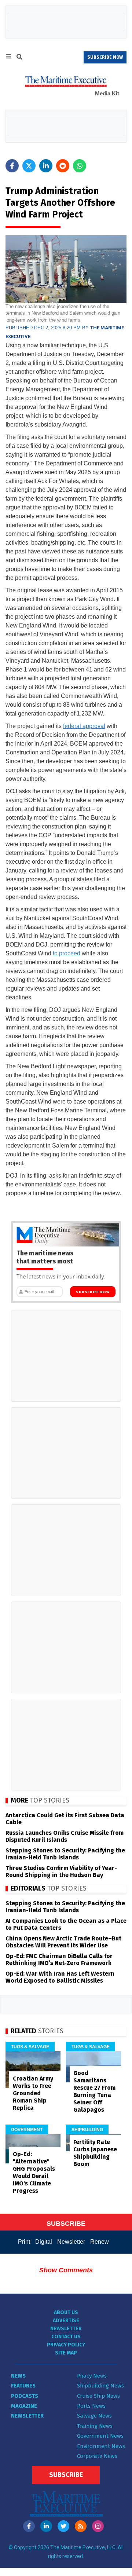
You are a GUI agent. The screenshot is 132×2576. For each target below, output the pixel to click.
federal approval (84, 726)
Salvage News (94, 2416)
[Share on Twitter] (29, 166)
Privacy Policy (66, 2345)
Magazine (24, 2406)
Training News (95, 2426)
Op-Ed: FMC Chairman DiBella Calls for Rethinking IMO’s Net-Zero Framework (59, 1960)
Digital (44, 2242)
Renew (100, 2242)
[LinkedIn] (46, 2526)
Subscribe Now (93, 1292)
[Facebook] (29, 2526)
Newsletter (71, 2242)
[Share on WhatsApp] (80, 166)
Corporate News (97, 2456)
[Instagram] (98, 2526)
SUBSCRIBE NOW (105, 57)
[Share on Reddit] (63, 166)
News (18, 2376)
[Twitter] (63, 2526)
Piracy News (92, 2376)
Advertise (66, 2321)
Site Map (66, 2353)
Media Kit (107, 93)
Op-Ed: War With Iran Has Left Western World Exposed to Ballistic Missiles (60, 1977)
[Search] (19, 58)
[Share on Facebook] (12, 166)
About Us (66, 2312)
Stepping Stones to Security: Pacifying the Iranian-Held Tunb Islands (65, 1854)
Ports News (91, 2406)
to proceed (67, 953)
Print (24, 2242)
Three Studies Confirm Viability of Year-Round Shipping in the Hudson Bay (61, 1871)
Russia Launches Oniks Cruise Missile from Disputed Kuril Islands (65, 1836)
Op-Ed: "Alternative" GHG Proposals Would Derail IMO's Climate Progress (34, 2172)
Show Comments (66, 2270)
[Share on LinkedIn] (46, 166)
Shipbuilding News (100, 2386)
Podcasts (25, 2396)
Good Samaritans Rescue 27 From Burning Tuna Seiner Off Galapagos (94, 2091)
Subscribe (66, 2475)
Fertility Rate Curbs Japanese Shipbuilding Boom (95, 2153)
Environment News (101, 2446)
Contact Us (66, 2337)
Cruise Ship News (98, 2396)
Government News (100, 2436)
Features (23, 2386)
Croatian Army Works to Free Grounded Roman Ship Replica (33, 2093)
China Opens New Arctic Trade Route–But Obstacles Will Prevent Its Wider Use (63, 1942)
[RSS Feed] (81, 2526)
